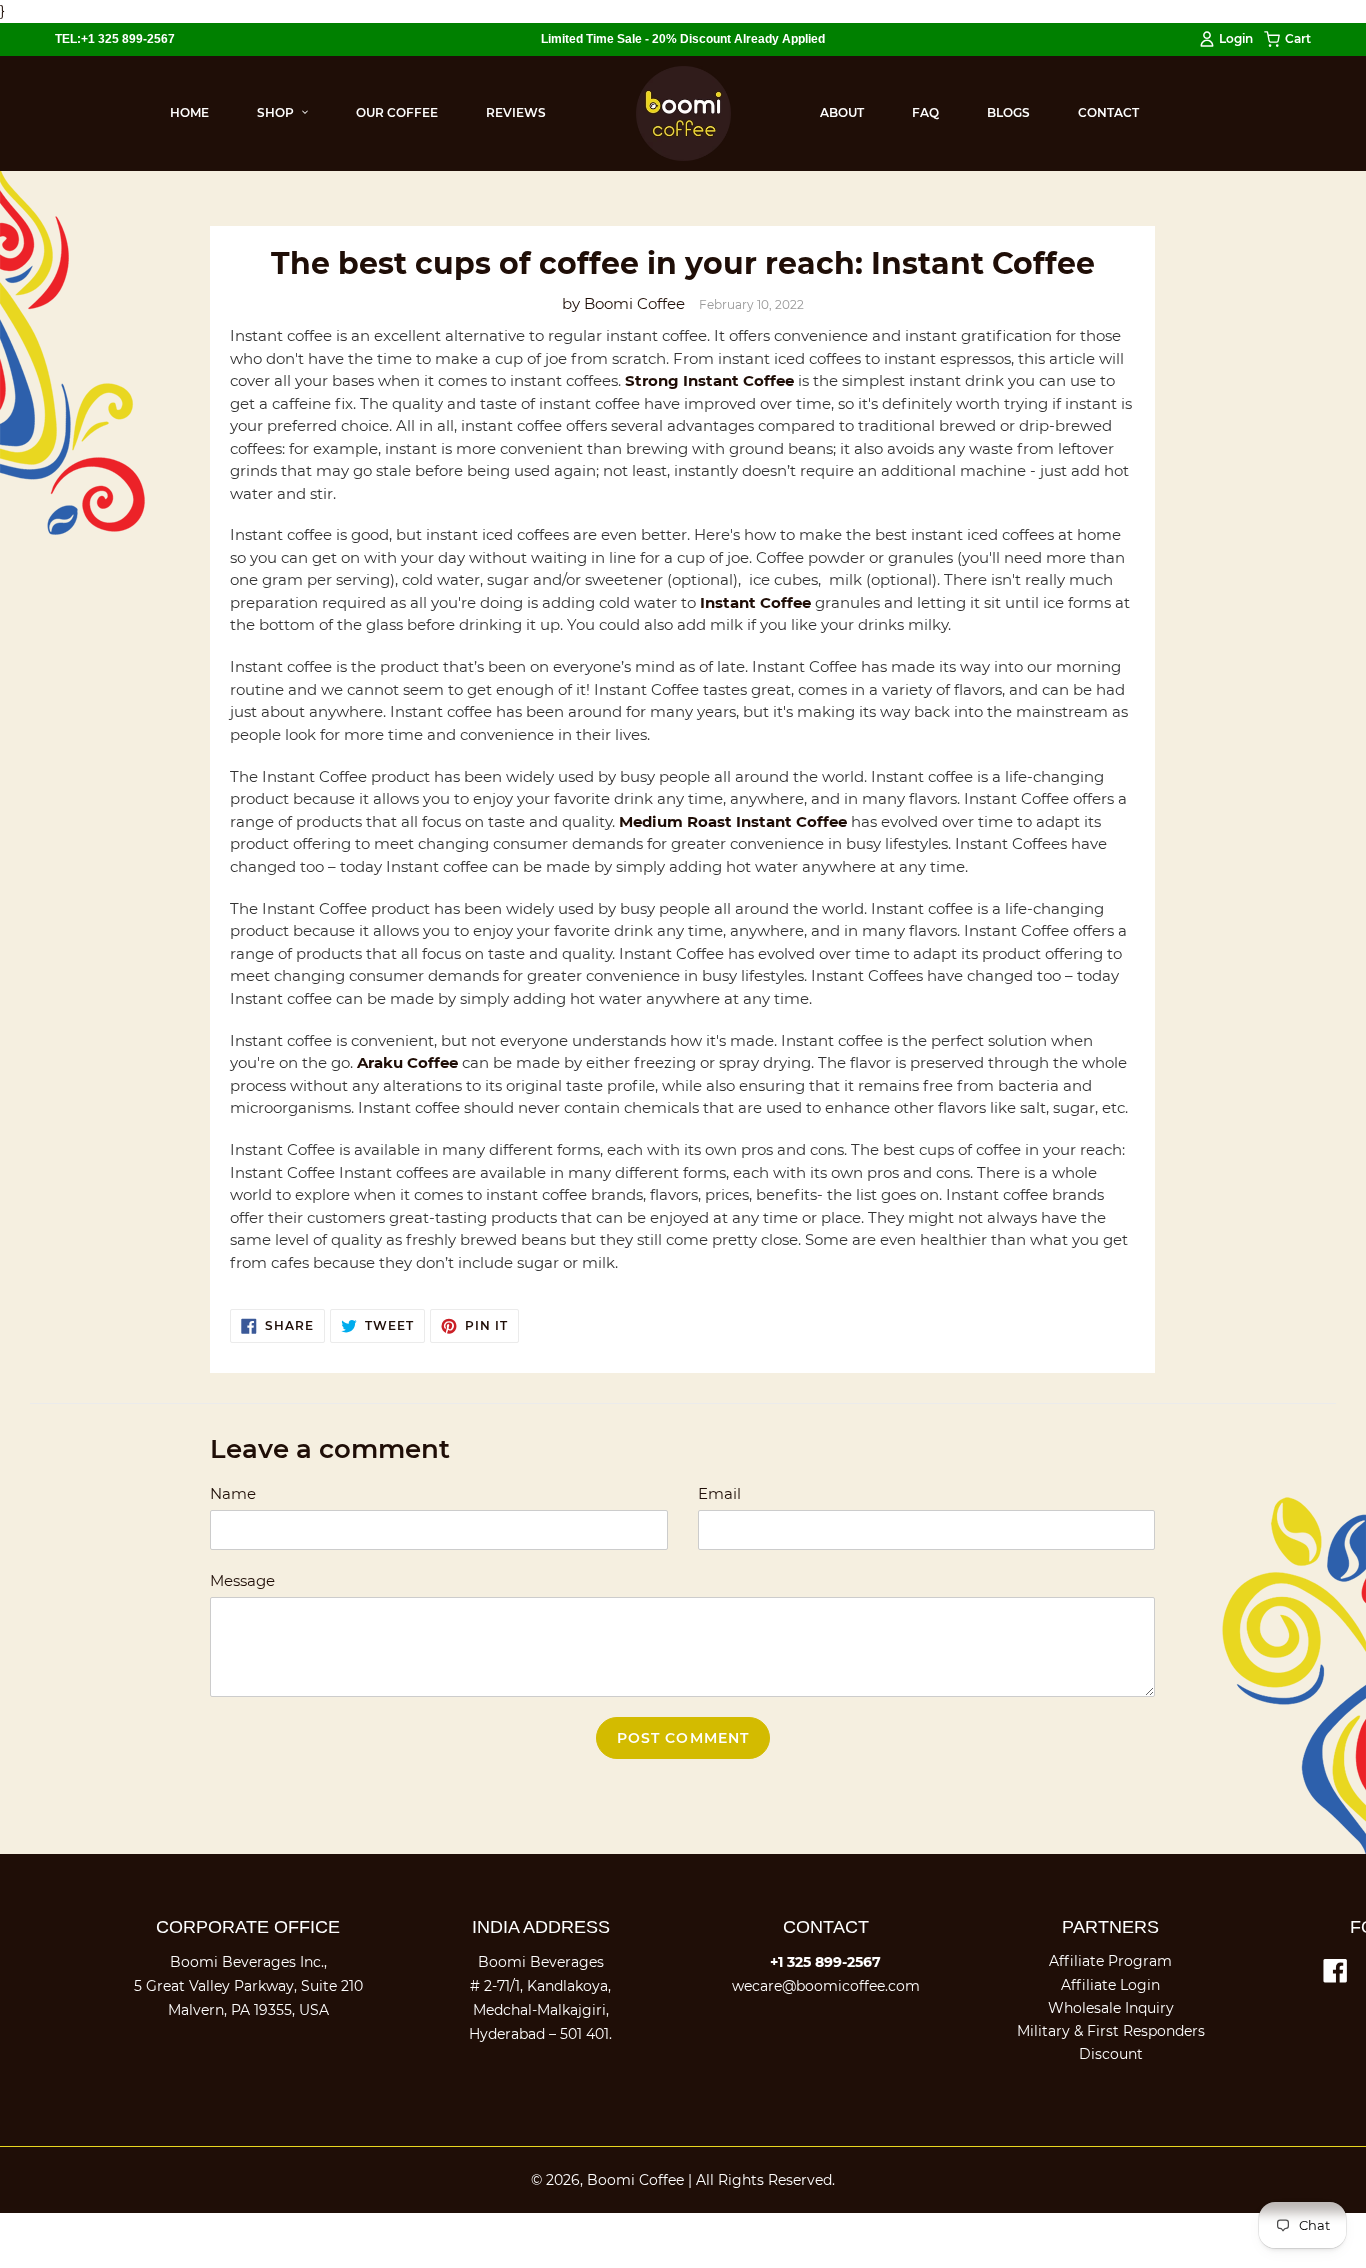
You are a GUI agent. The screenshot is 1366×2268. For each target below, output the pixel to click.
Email (719, 1493)
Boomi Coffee (635, 2180)
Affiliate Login (1110, 1985)
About (842, 112)
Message (242, 1580)
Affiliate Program (1110, 1961)
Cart (1298, 43)
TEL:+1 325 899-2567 (115, 39)
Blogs (1008, 112)
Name (233, 1493)
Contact (1108, 112)
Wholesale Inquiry (1111, 2008)
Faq (925, 112)
